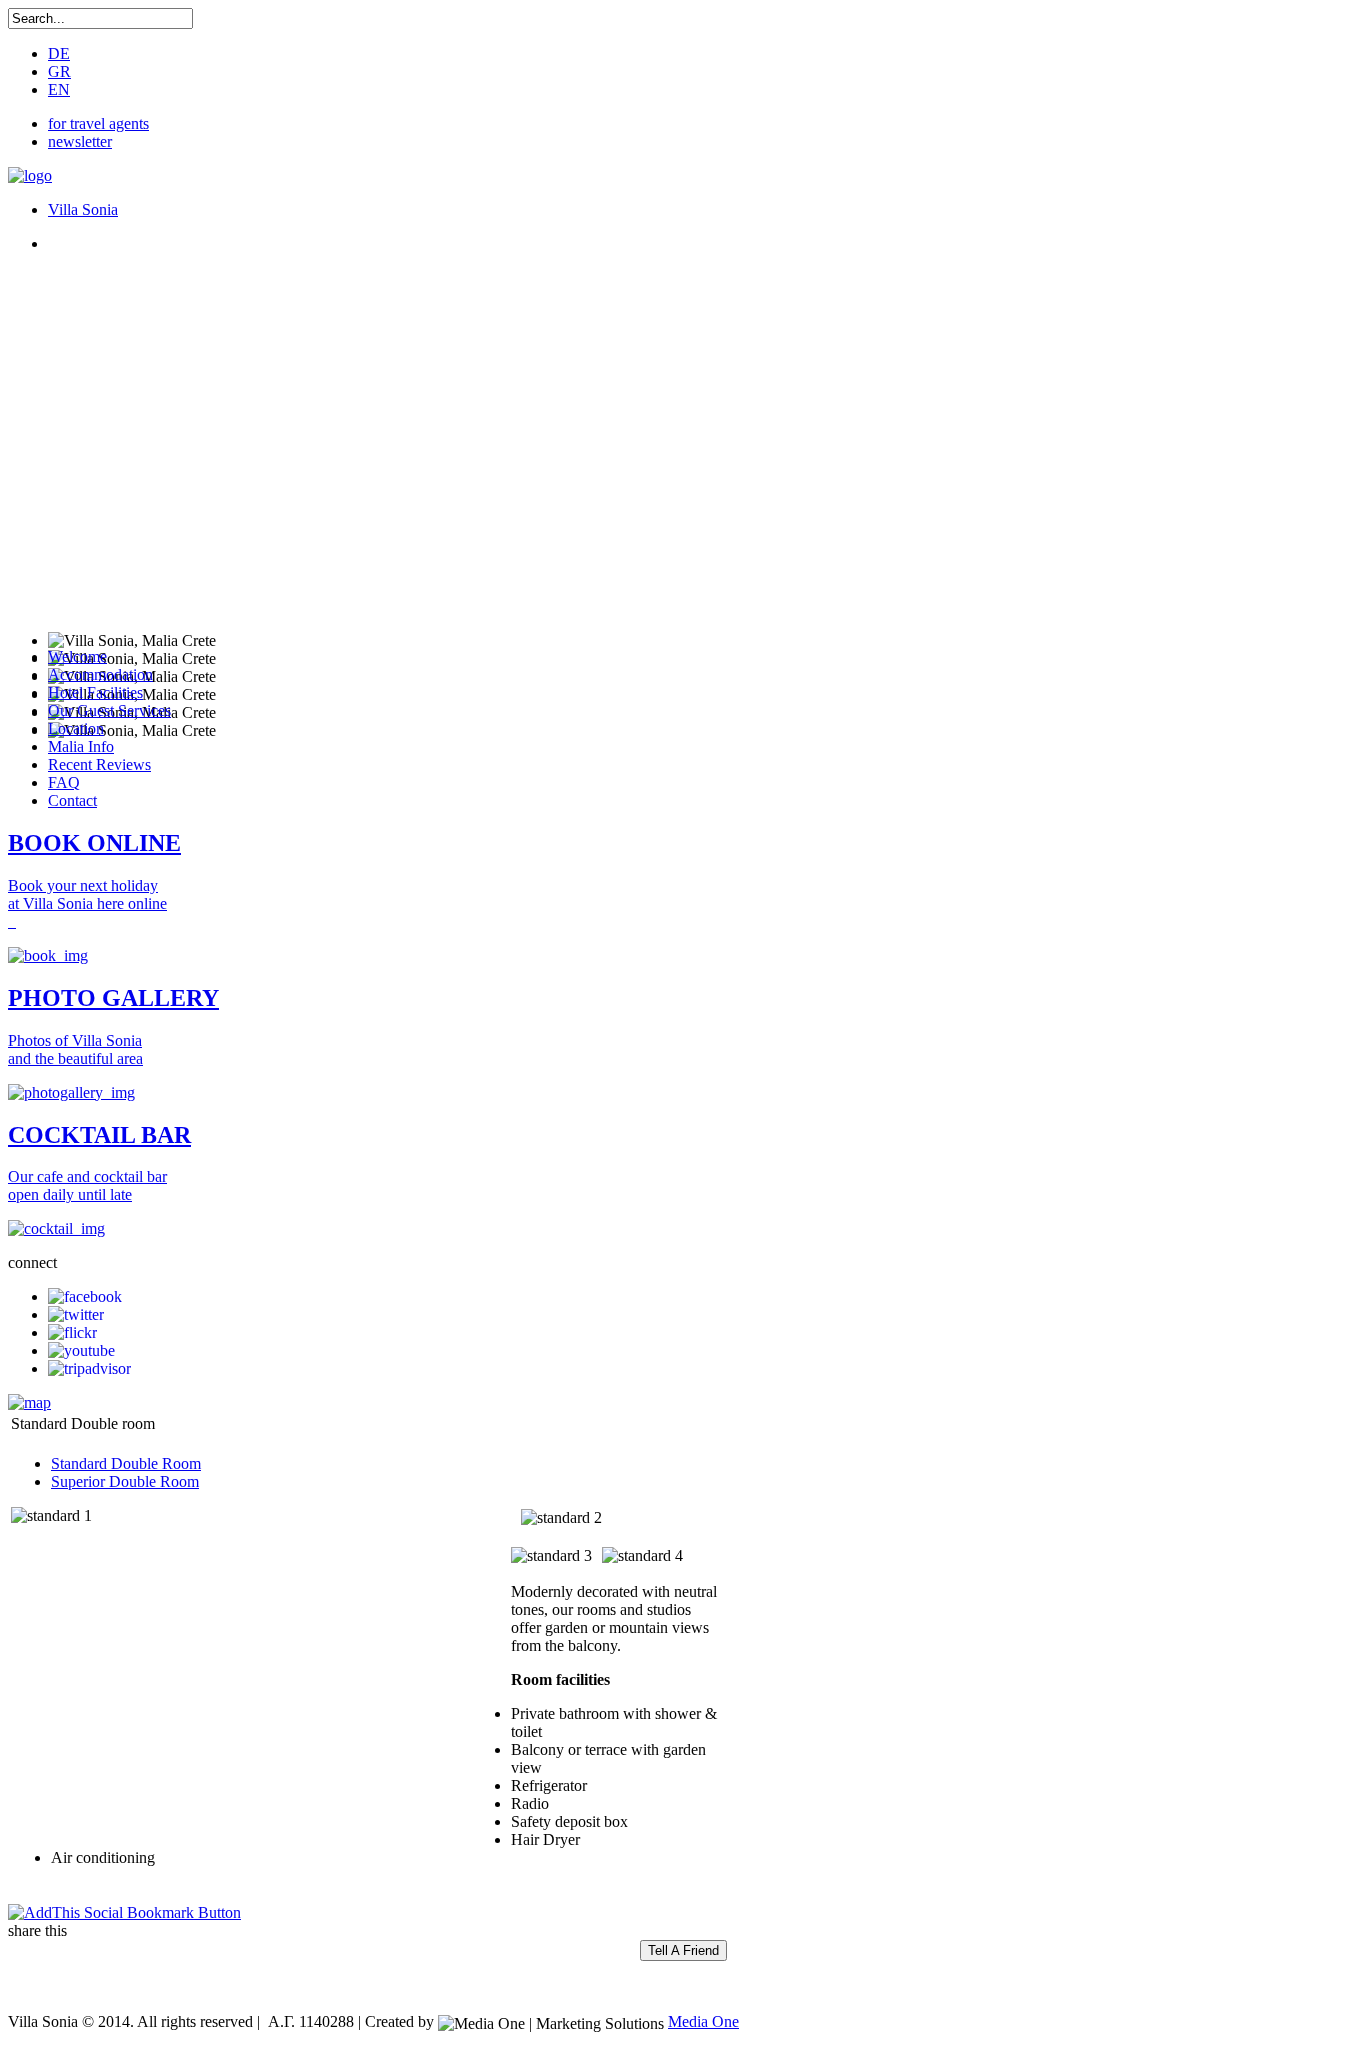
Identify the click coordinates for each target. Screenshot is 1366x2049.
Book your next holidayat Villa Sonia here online (87, 894)
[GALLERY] (71, 1092)
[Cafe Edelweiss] (56, 1228)
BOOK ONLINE (94, 843)
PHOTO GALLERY (113, 998)
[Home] (30, 175)
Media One (703, 2021)
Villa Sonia (83, 209)
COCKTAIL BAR (99, 1135)
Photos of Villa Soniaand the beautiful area (75, 1049)
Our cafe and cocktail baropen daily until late (87, 1185)
